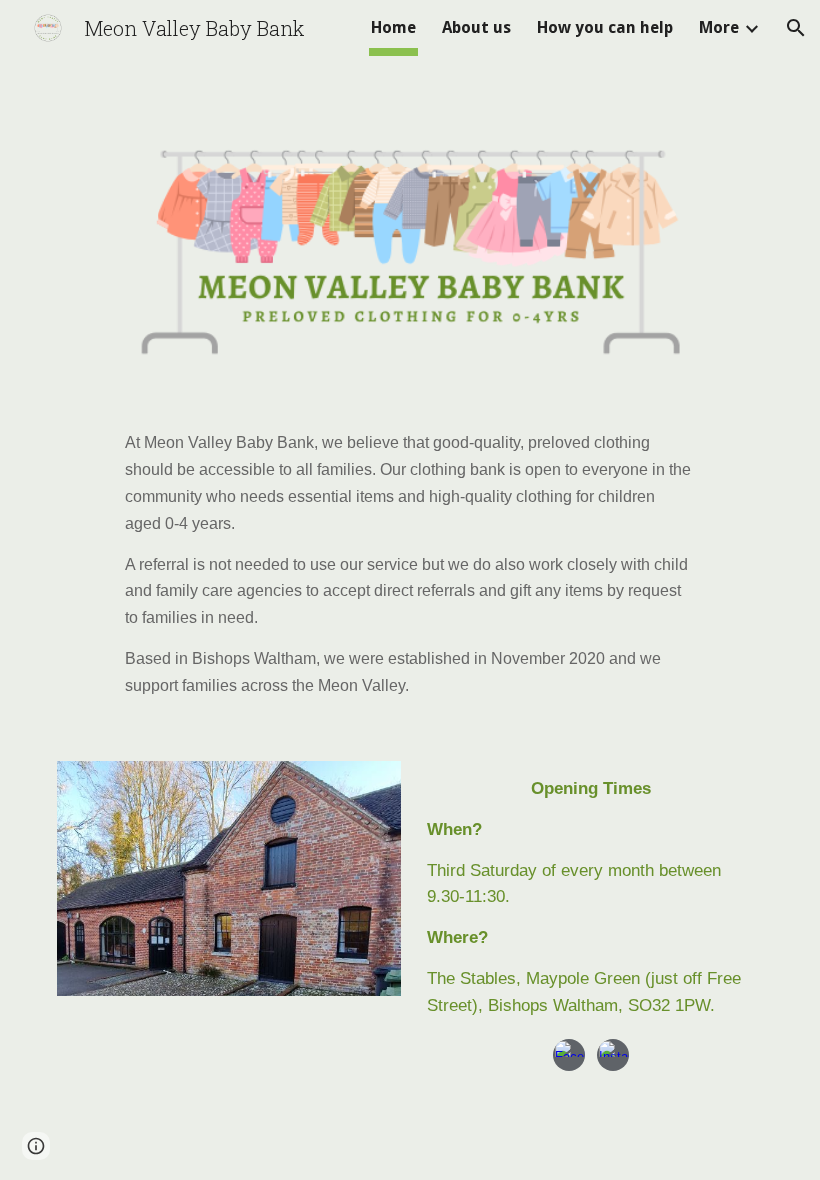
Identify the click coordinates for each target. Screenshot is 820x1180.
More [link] (719, 27)
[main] (409, 564)
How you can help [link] (605, 27)
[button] (796, 28)
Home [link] (393, 27)
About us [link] (476, 27)
